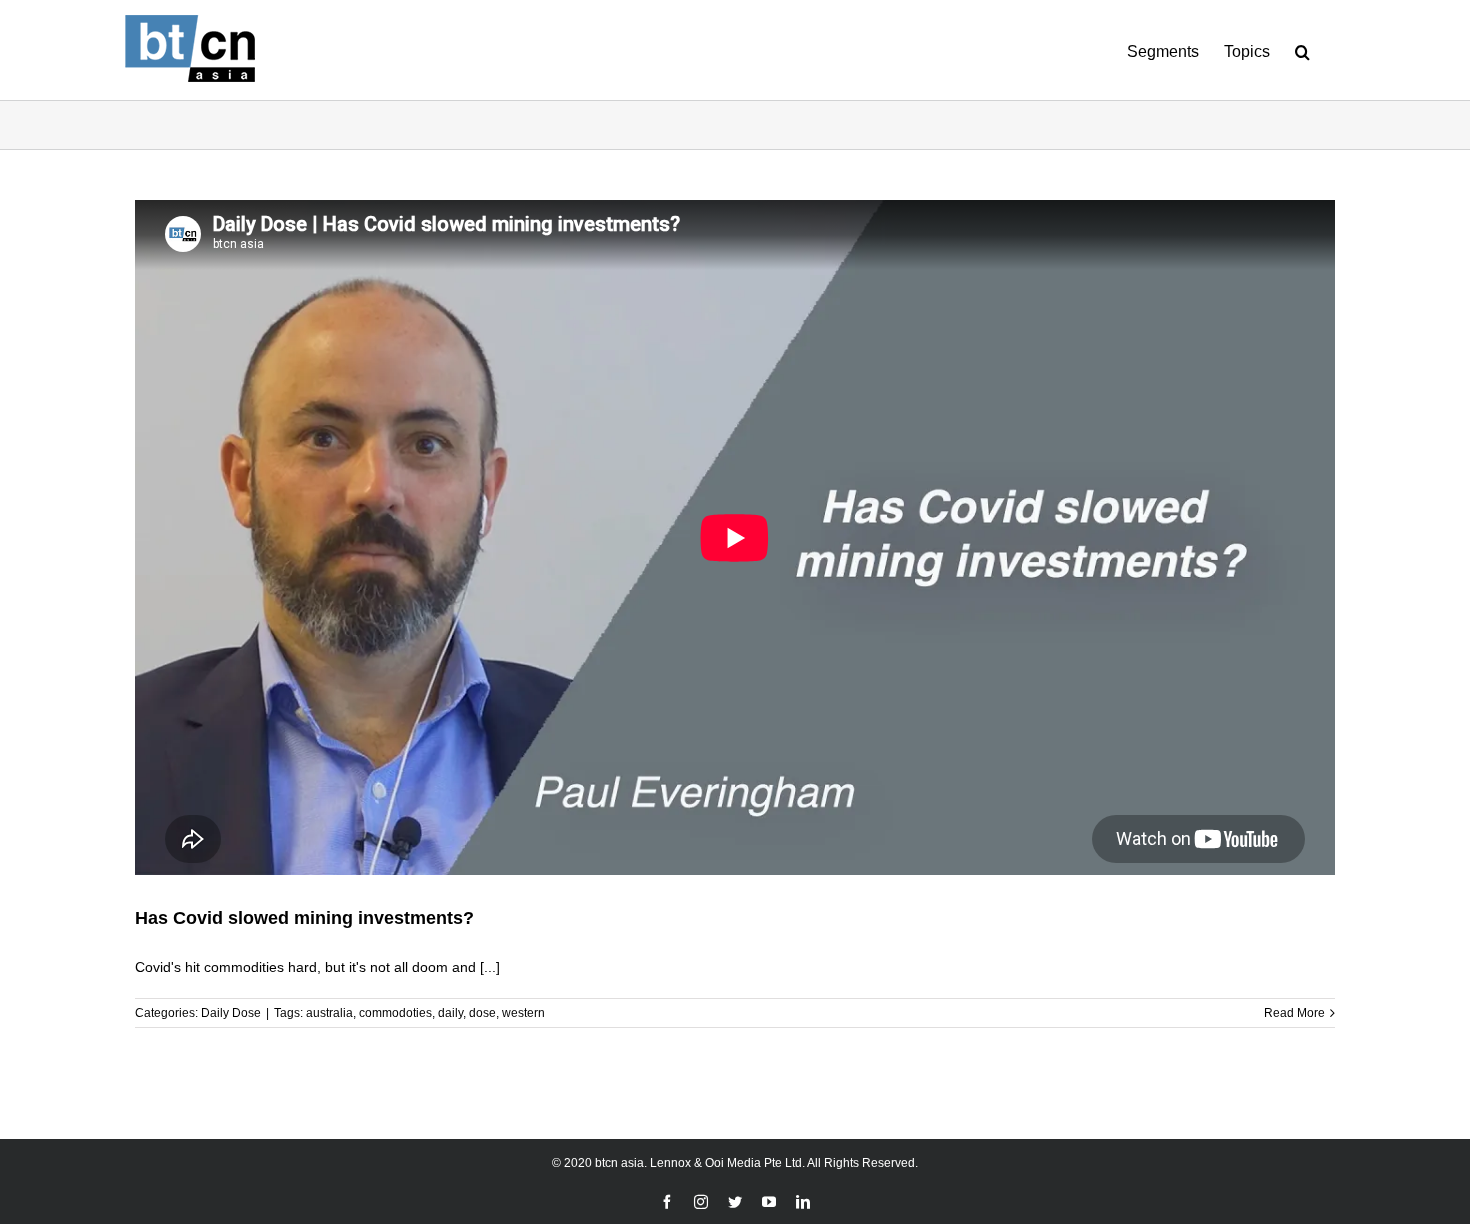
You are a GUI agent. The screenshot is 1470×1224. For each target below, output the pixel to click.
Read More (1294, 1013)
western (523, 1013)
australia (329, 1013)
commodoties (395, 1013)
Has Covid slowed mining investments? (304, 918)
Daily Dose (231, 1013)
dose (482, 1013)
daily (450, 1013)
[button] (1302, 50)
